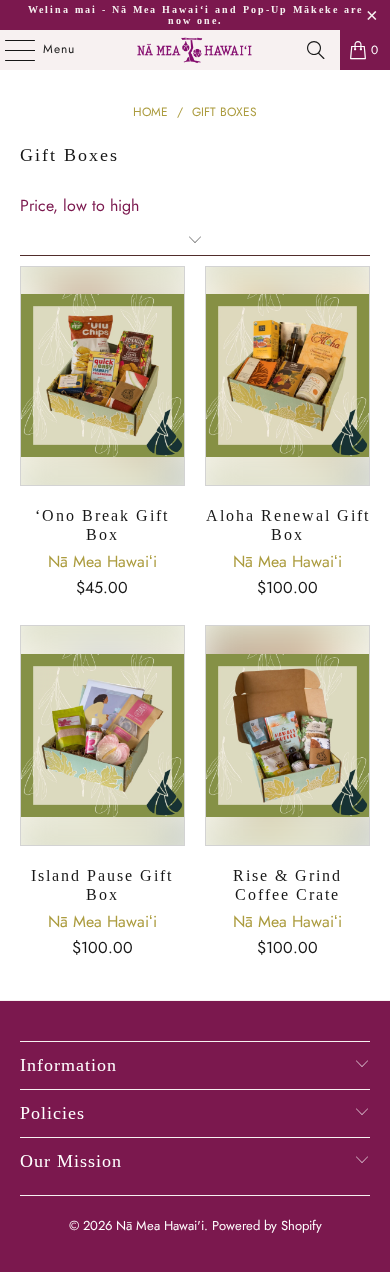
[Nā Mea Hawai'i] (195, 50)
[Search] (316, 50)
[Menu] (9, 50)
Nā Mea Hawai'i (160, 1225)
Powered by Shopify (267, 1225)
